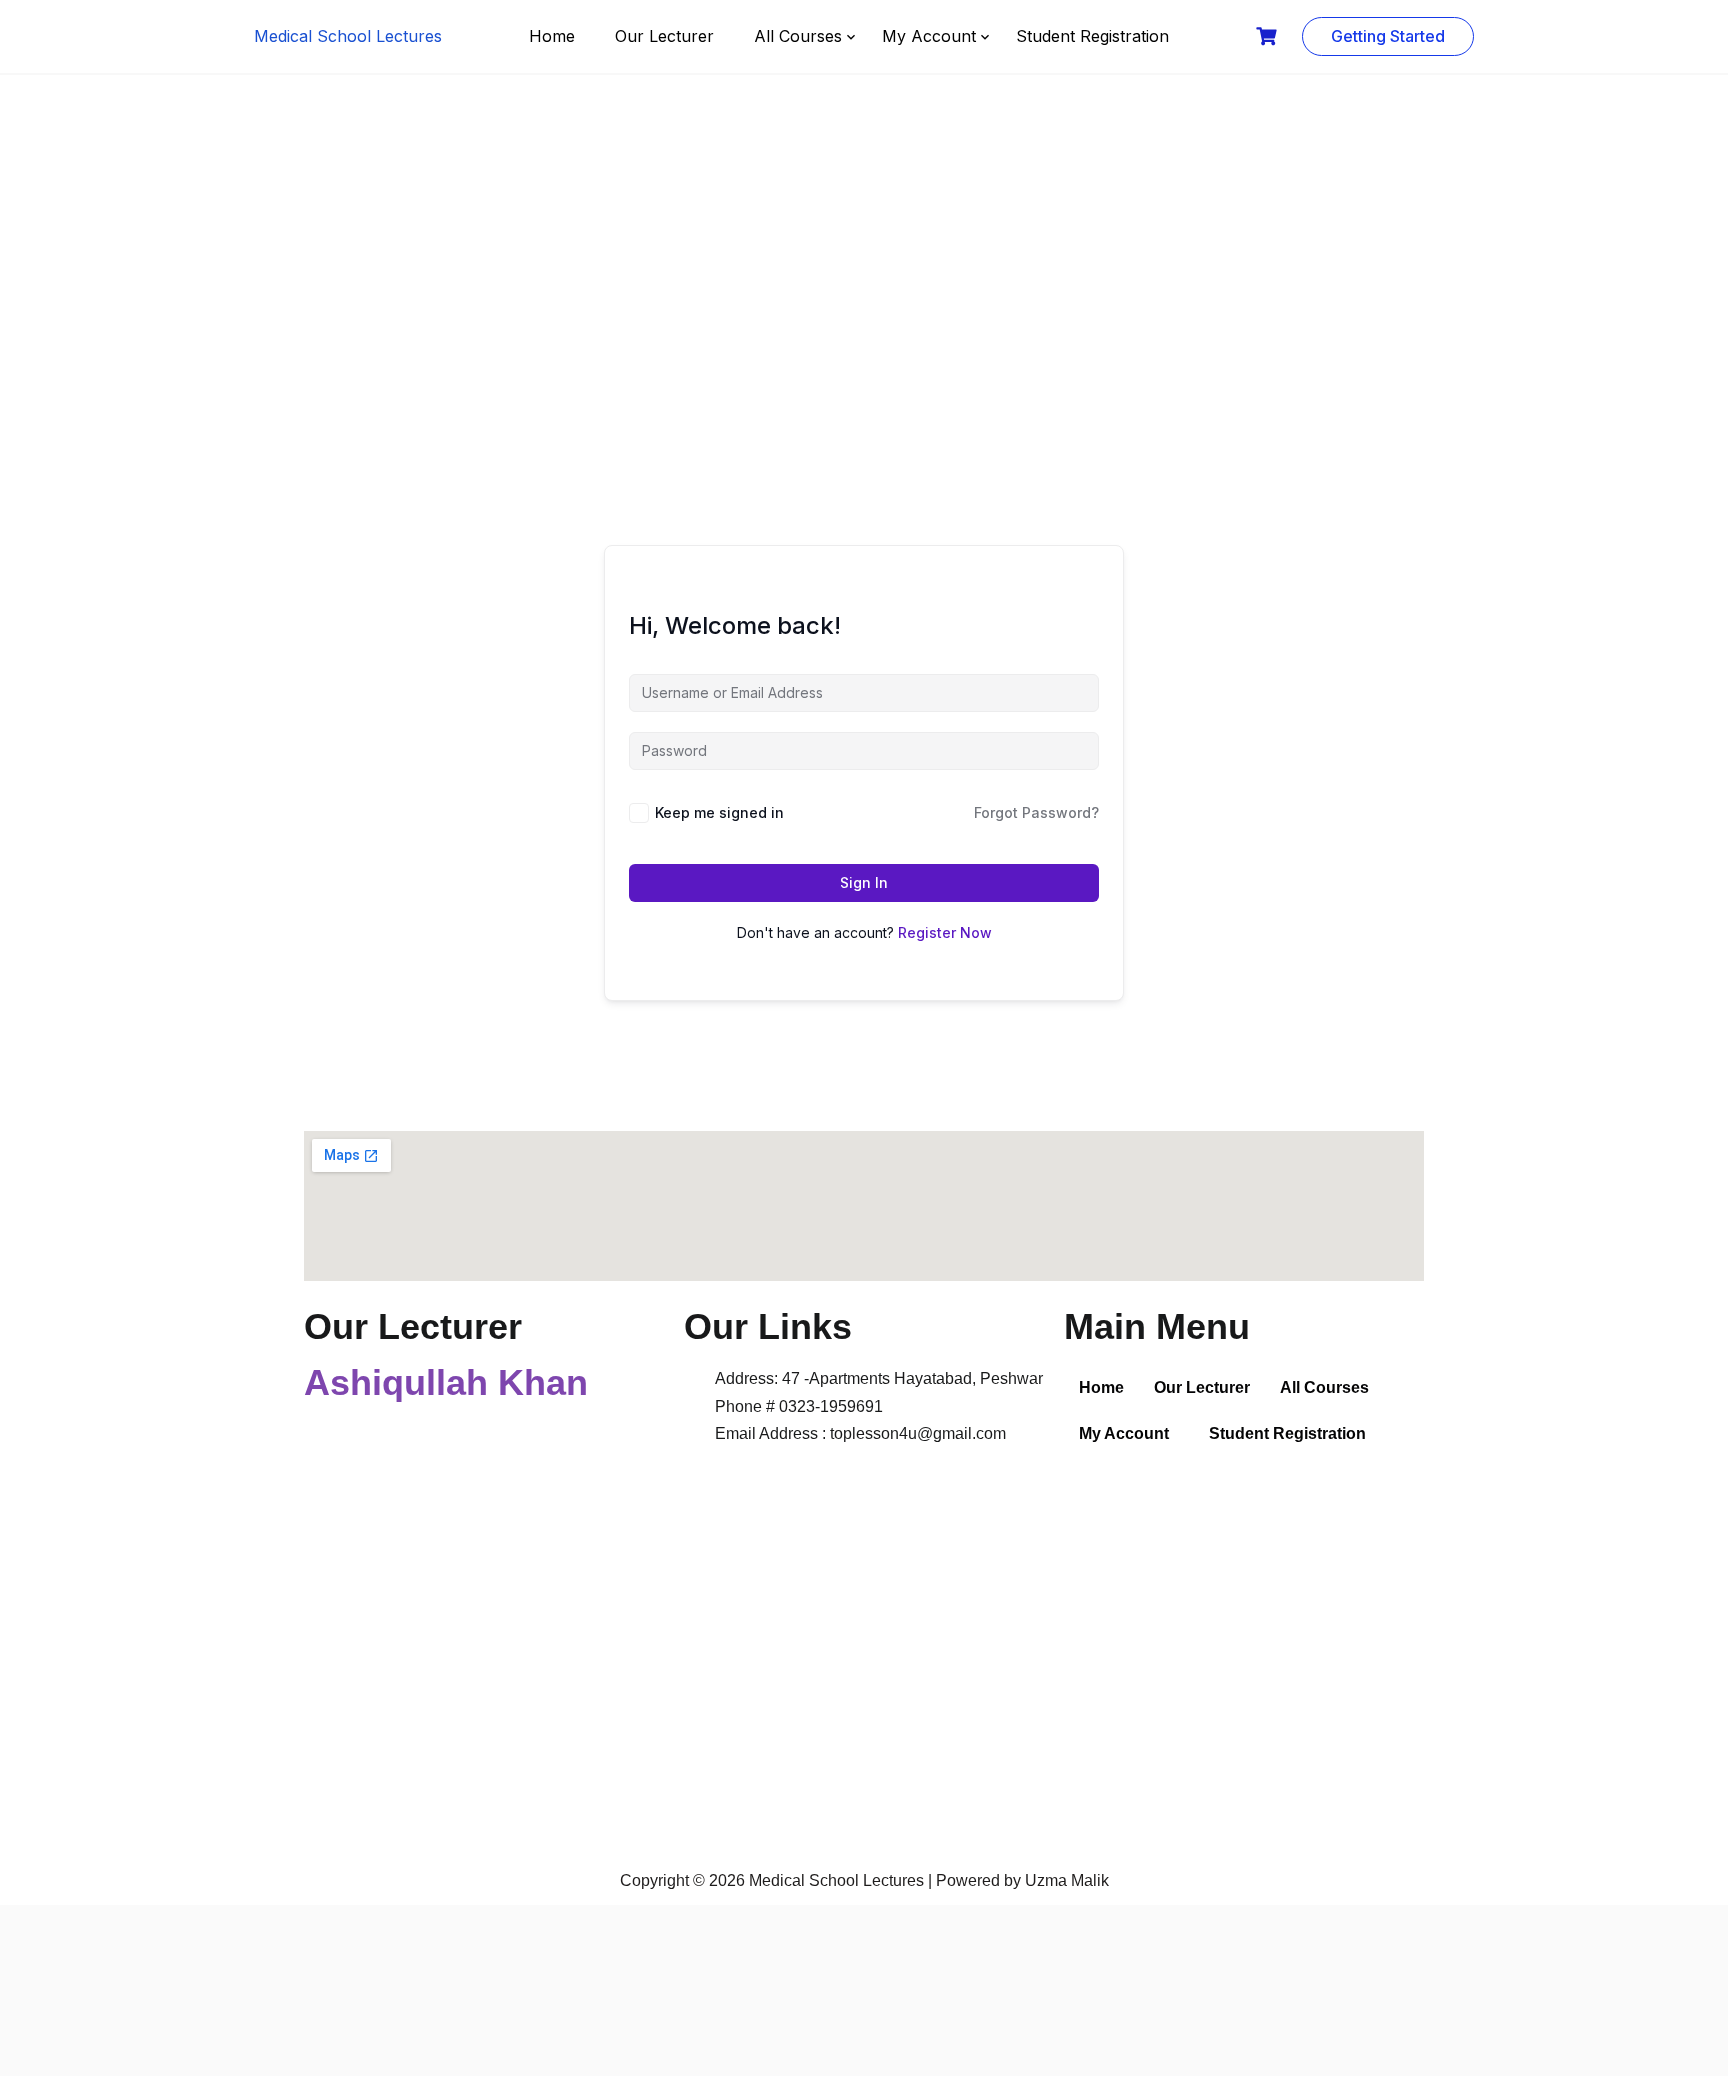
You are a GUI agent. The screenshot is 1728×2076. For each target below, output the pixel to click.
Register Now (945, 932)
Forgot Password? (1036, 812)
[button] (1329, 1388)
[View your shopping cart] (1269, 36)
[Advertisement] (864, 275)
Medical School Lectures (348, 36)
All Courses (798, 36)
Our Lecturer (664, 36)
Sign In (864, 882)
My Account (929, 36)
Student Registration (1092, 36)
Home (552, 36)
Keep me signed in (719, 812)
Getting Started (1388, 36)
